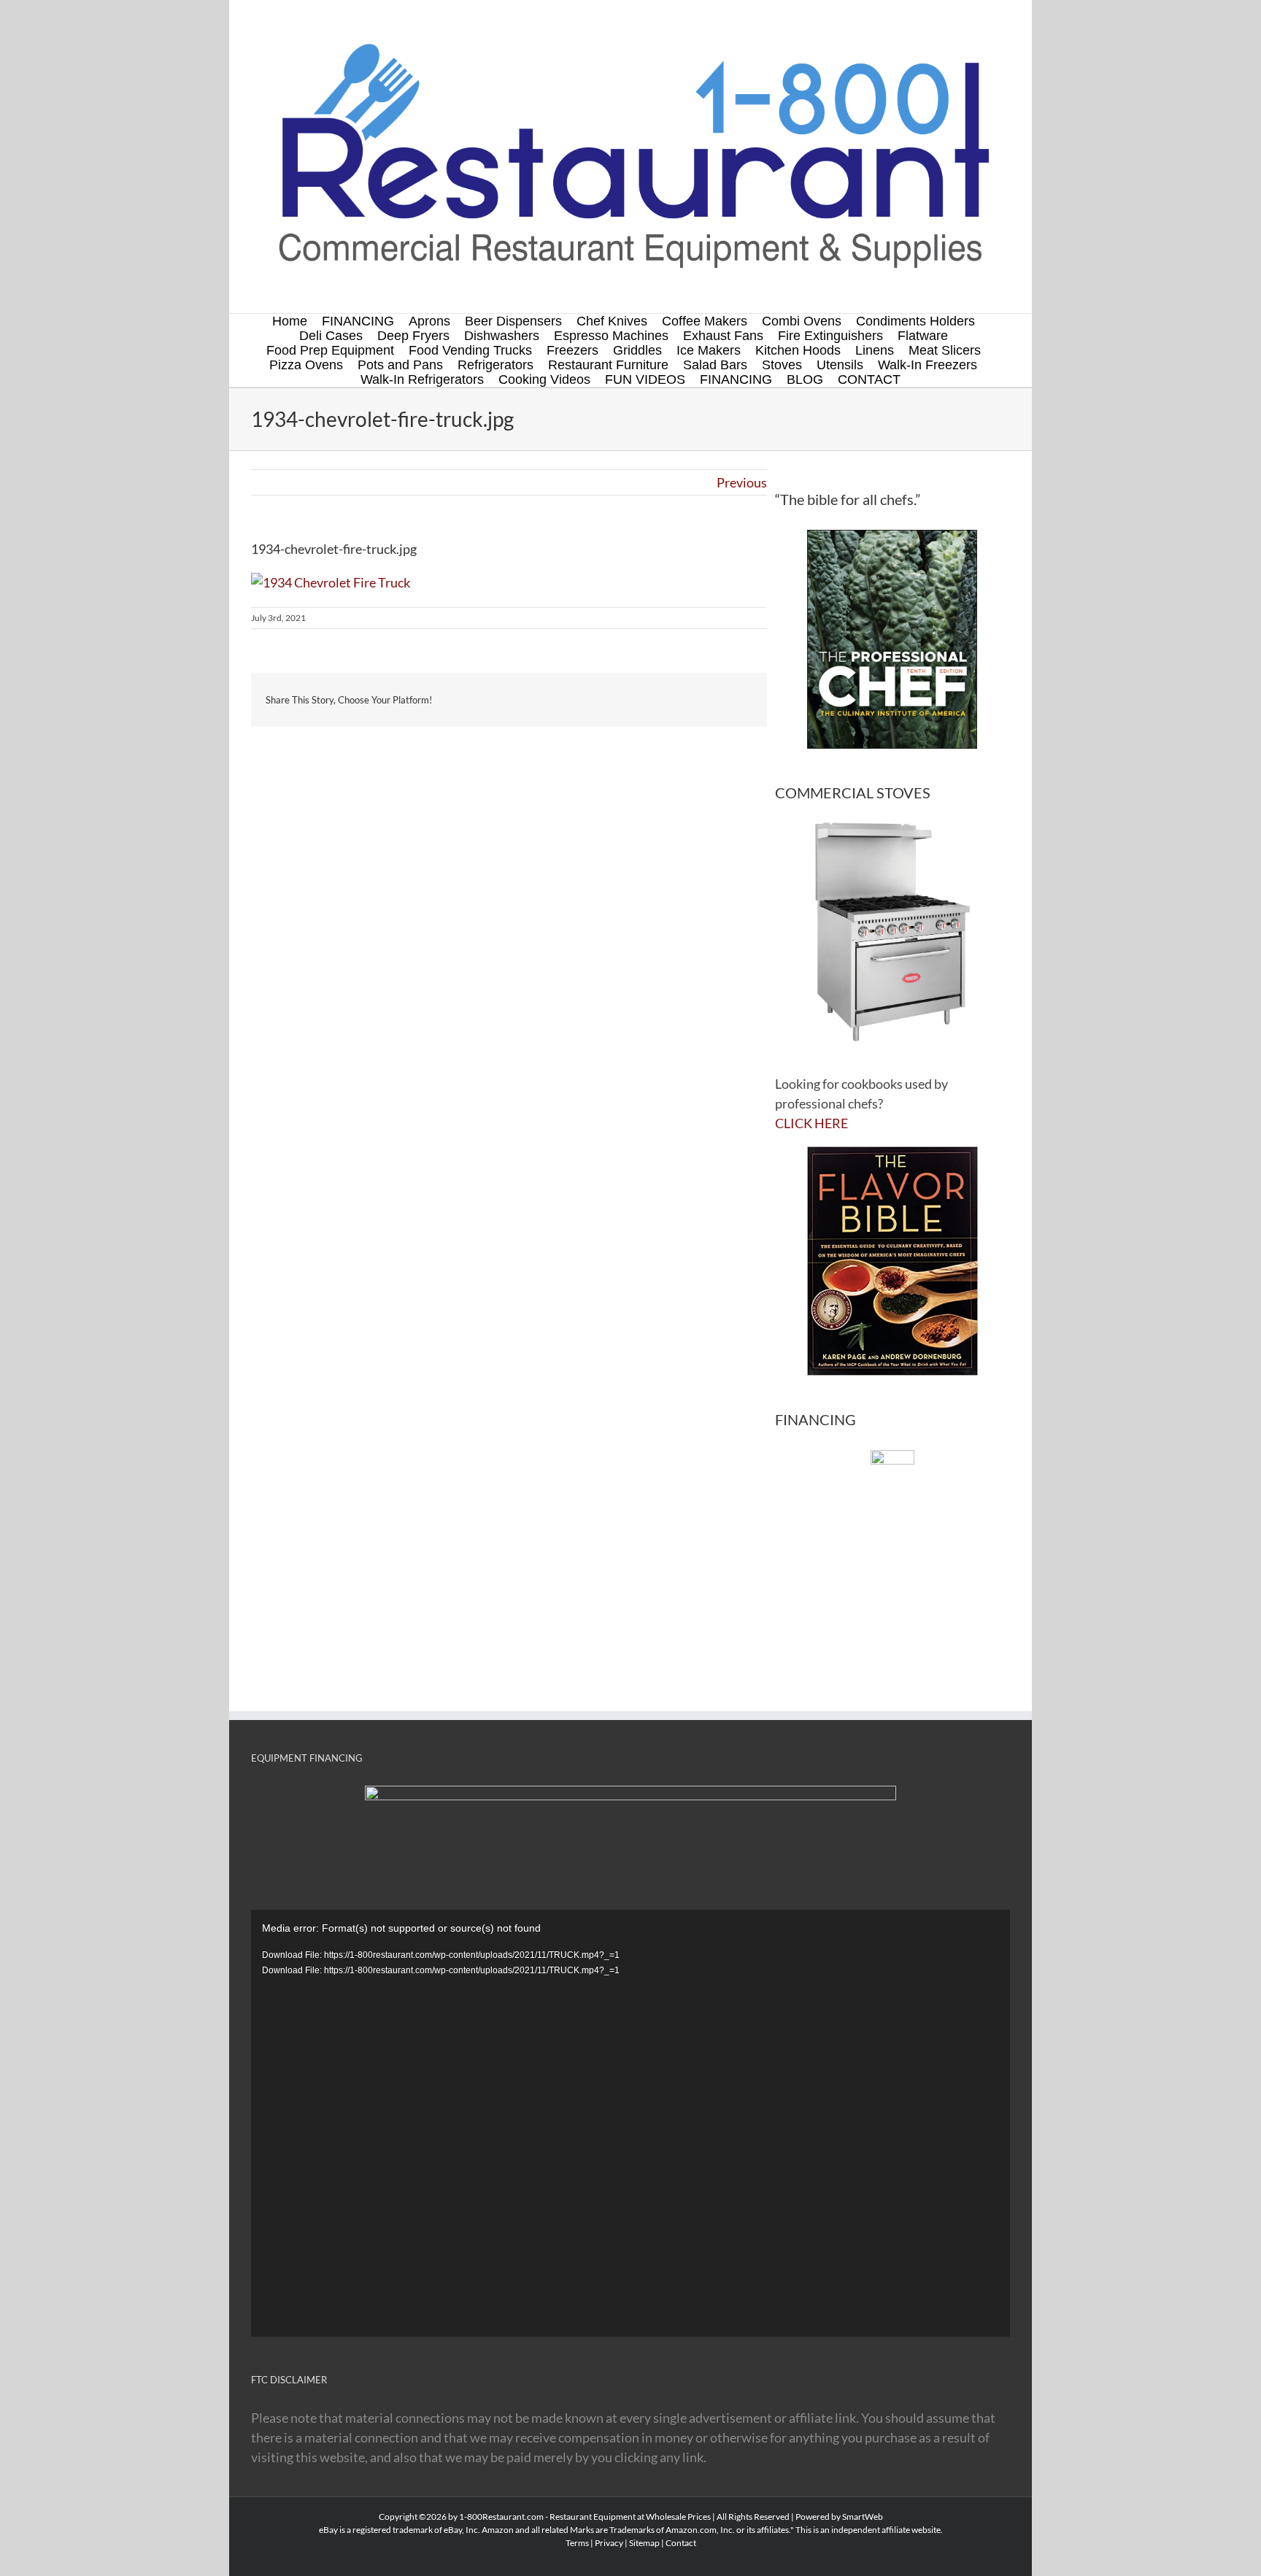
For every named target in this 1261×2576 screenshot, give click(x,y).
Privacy (609, 2543)
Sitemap (644, 2543)
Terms (577, 2543)
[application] (630, 2123)
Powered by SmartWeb (839, 2517)
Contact (681, 2543)
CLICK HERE (811, 1123)
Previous (742, 482)
